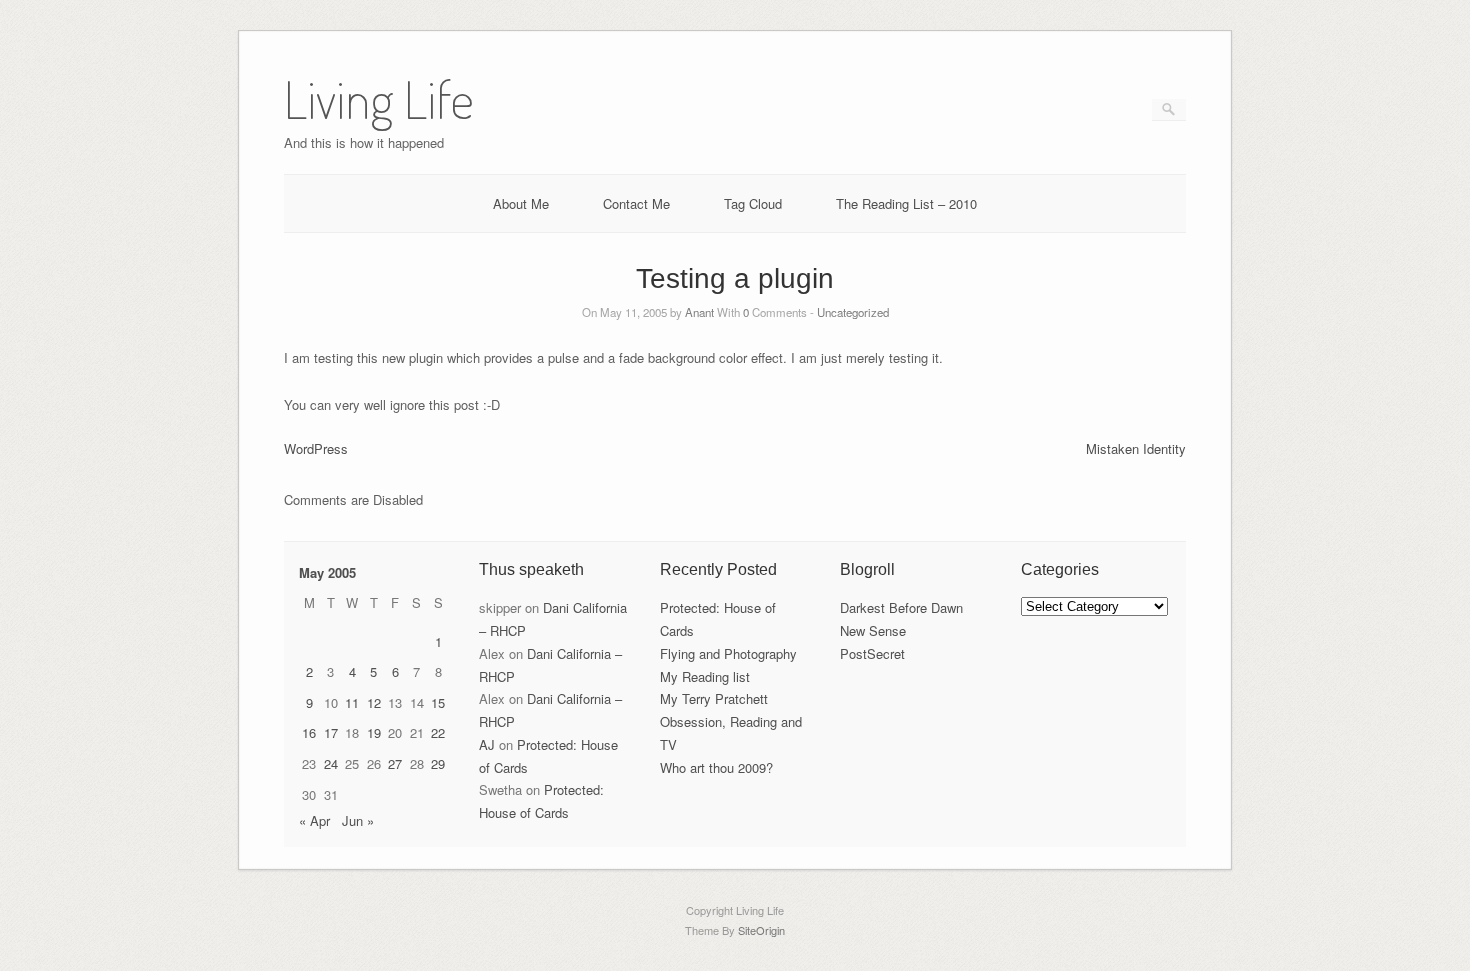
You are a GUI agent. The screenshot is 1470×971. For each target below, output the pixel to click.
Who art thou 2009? (716, 767)
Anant (699, 312)
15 (438, 702)
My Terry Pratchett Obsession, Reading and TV (731, 721)
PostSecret (872, 653)
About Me (521, 203)
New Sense (873, 630)
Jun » (358, 820)
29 (438, 763)
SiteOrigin (761, 930)
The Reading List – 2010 (906, 203)
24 (331, 763)
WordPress (316, 448)
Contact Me (636, 203)
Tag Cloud (753, 203)
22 (438, 732)
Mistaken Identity (1136, 448)
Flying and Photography (728, 653)
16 (309, 732)
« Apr (314, 820)
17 (331, 732)
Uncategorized (853, 312)
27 (395, 763)
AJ (487, 744)
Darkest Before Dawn (901, 607)
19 (374, 732)
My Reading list (705, 676)
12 (374, 702)
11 (352, 702)
